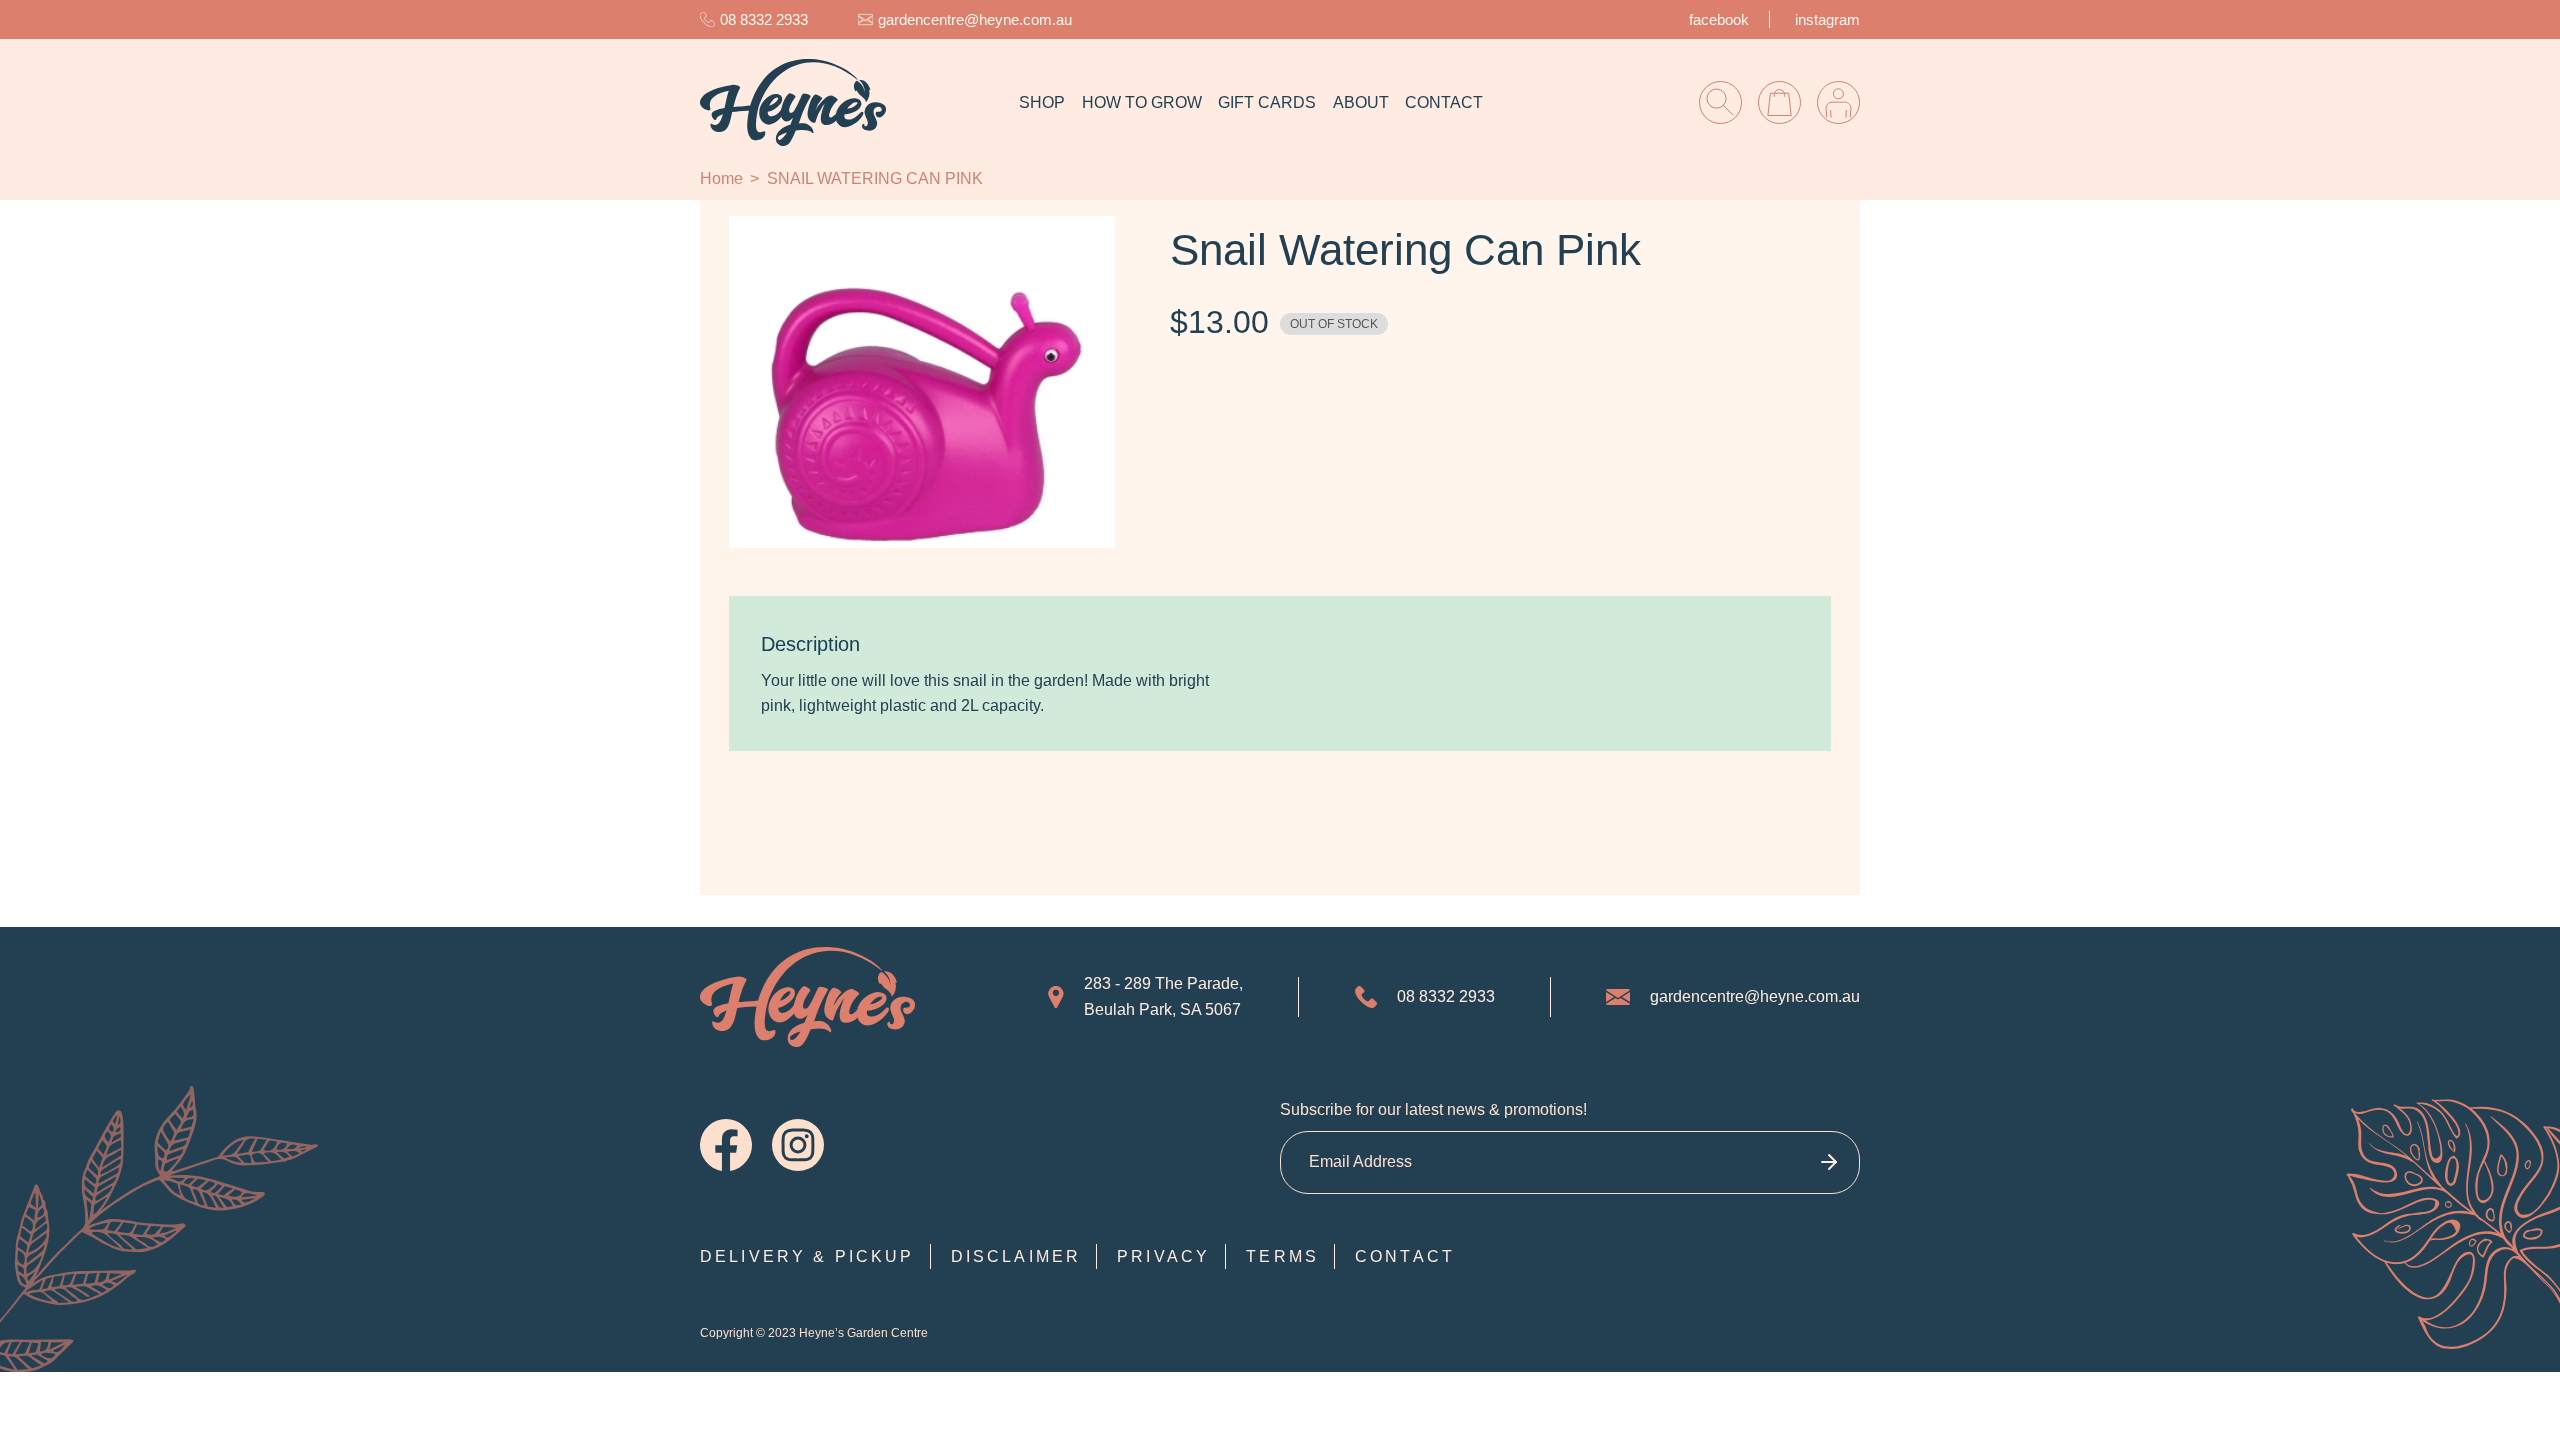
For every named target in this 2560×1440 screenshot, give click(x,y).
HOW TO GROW (1142, 102)
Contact (1405, 1256)
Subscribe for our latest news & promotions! (1433, 1109)
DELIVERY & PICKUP (807, 1256)
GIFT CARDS (1267, 102)
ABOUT (1361, 102)
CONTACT (1444, 102)
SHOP (1042, 102)
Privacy (1163, 1256)
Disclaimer (1016, 1256)
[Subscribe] (1828, 1162)
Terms (1282, 1256)
